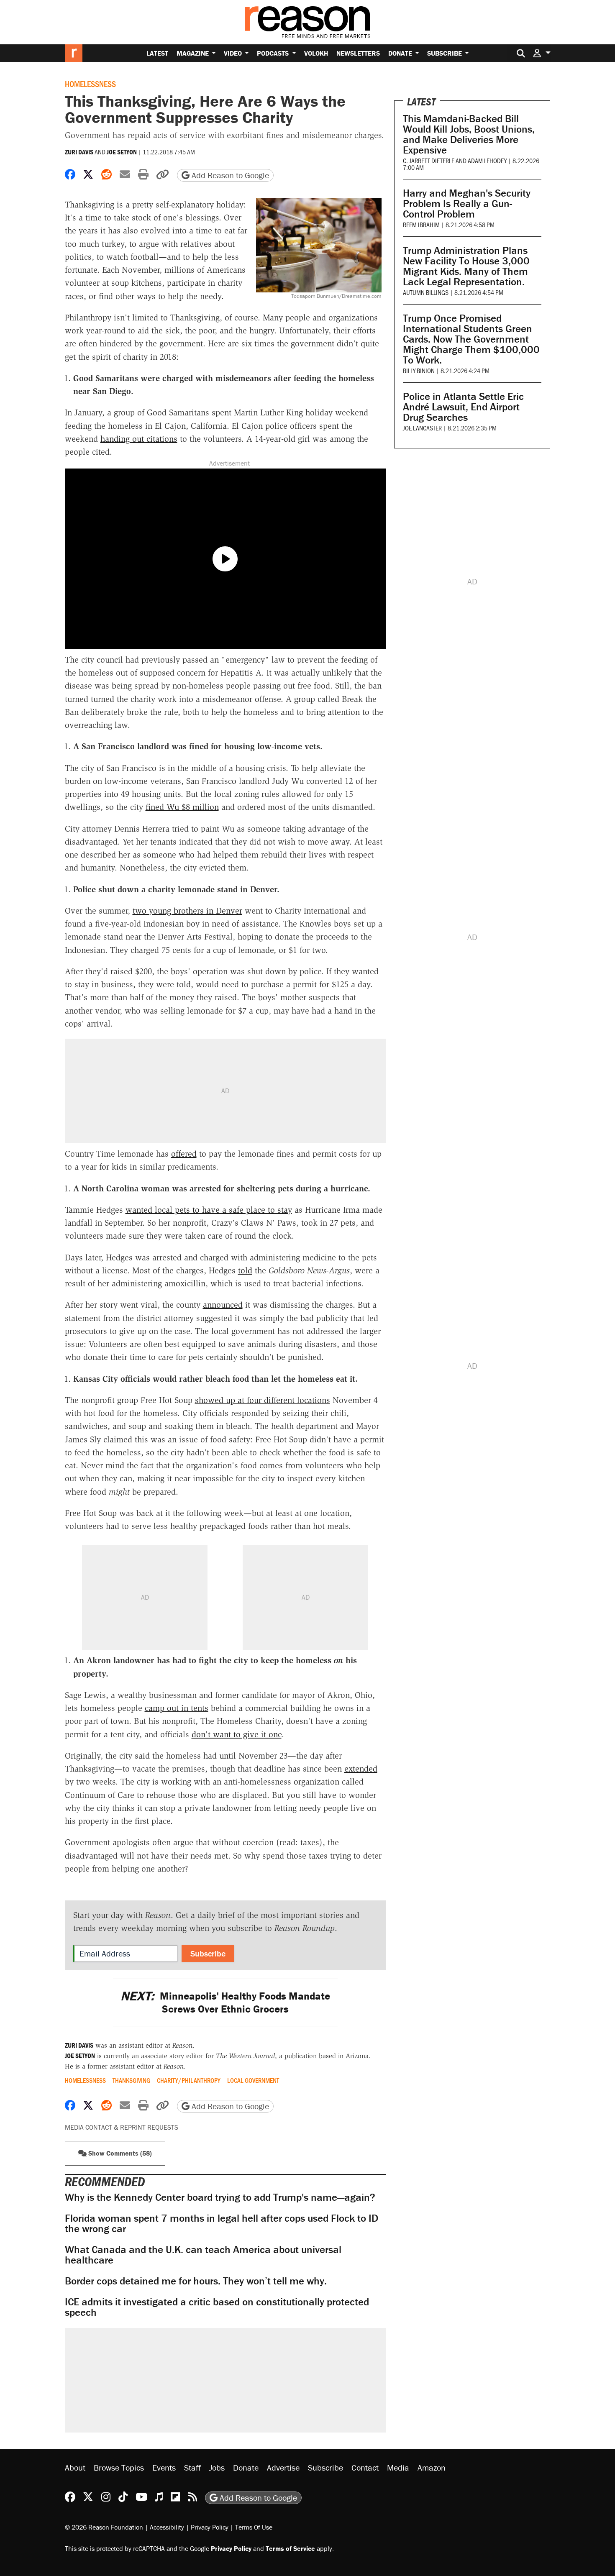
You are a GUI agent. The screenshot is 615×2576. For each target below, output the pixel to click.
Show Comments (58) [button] (119, 2153)
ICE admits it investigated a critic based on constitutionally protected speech (217, 2307)
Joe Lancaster (422, 428)
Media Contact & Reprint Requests (122, 2127)
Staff (192, 2467)
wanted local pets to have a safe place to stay (209, 1210)
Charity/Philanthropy (189, 2080)
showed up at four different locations (263, 1400)
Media (398, 2467)
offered (184, 1154)
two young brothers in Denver (187, 911)
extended (361, 1769)
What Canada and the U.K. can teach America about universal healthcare (203, 2255)
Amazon (432, 2467)
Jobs (217, 2467)
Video (234, 53)
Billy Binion (419, 370)
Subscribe (445, 53)
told (245, 1270)
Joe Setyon (122, 152)
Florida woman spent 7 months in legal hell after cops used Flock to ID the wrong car (222, 2223)
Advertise (283, 2467)
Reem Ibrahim (421, 224)
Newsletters (358, 53)
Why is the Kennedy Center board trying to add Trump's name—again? (220, 2197)
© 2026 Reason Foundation (104, 2527)
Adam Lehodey (487, 160)
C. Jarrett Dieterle (429, 160)
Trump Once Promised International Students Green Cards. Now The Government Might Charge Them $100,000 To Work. (471, 339)
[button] (542, 53)
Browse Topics (119, 2467)
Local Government (253, 2080)
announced (223, 1305)
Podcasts (274, 53)
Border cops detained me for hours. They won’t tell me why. (196, 2281)
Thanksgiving (131, 2080)
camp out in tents (177, 1708)
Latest (157, 53)
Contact (365, 2467)
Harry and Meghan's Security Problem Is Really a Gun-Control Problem (467, 204)
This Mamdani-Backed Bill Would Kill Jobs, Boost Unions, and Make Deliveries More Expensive (469, 134)
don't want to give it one (237, 1734)
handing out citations (139, 439)
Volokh (316, 53)
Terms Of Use (254, 2527)
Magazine (193, 53)
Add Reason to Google (229, 175)
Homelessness (90, 84)
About (75, 2467)
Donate (401, 53)
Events (164, 2467)
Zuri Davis (79, 152)
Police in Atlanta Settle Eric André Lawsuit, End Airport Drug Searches (463, 407)
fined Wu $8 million (182, 807)
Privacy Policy (210, 2527)
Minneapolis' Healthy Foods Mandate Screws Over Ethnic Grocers (225, 2002)
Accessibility (167, 2527)
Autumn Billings (426, 292)
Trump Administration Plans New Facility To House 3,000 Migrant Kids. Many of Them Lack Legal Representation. (466, 266)
